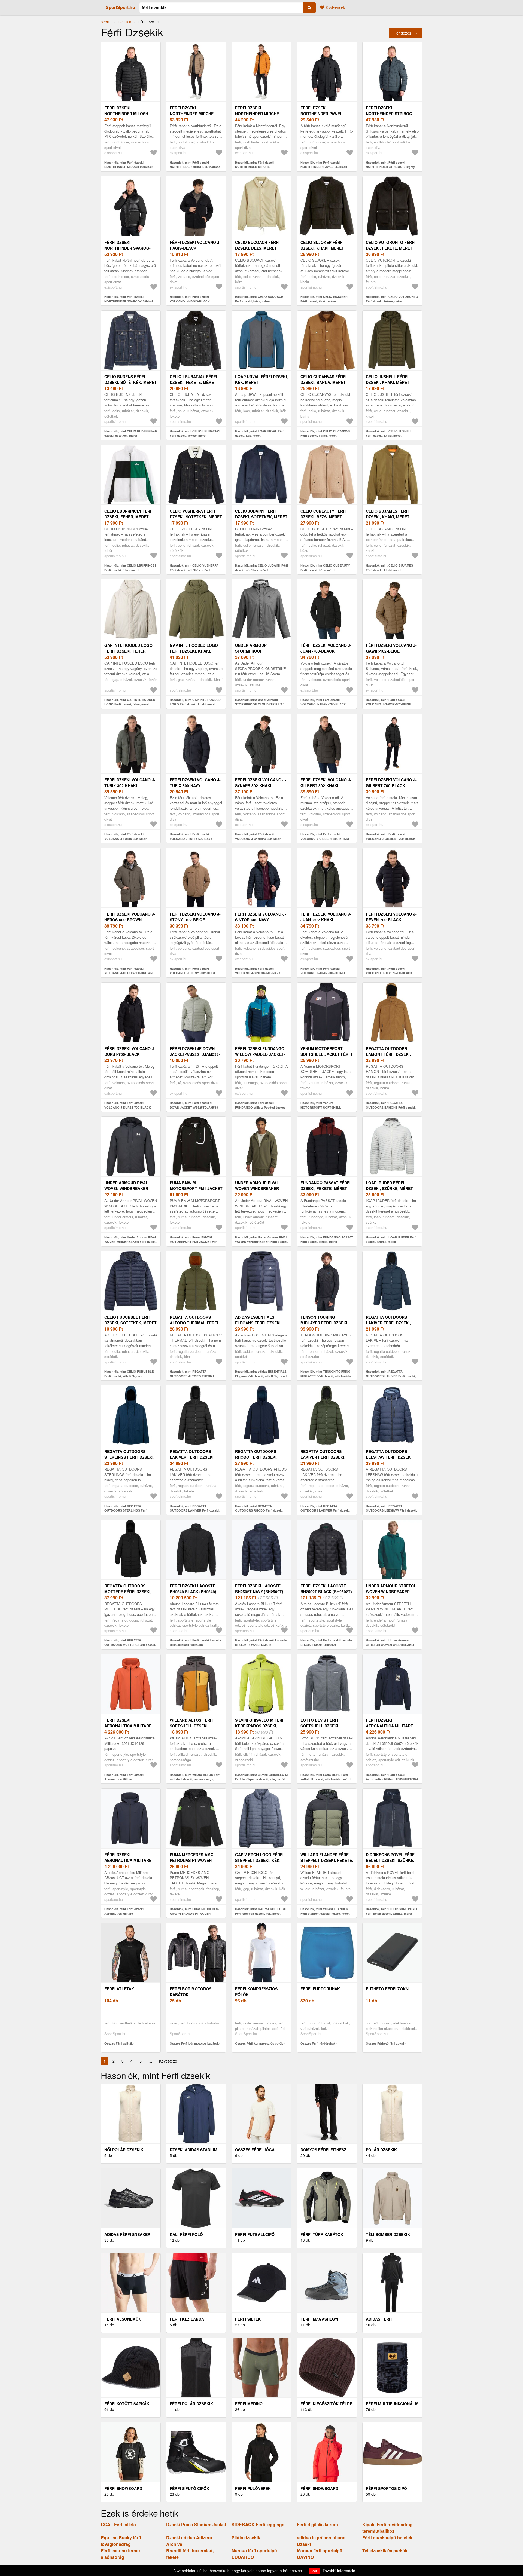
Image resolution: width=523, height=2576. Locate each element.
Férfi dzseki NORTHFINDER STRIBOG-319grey (390, 114)
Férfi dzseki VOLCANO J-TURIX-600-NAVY (195, 783)
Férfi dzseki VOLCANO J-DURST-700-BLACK (130, 1051)
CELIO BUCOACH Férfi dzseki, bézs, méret (257, 245)
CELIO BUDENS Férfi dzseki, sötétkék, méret (130, 379)
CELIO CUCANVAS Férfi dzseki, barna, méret (323, 379)
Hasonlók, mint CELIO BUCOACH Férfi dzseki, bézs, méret (259, 299)
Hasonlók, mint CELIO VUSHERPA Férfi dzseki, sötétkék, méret (194, 568)
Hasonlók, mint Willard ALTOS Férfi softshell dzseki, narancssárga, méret (195, 1779)
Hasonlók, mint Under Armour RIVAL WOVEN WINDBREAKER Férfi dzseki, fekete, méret (131, 1242)
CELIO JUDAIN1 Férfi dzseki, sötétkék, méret (261, 514)
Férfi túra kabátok (322, 2234)
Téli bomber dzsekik (388, 2234)
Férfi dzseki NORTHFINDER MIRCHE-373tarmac (192, 114)
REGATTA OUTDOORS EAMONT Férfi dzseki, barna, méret (388, 1054)
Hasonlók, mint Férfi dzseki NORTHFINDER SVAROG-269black (129, 299)
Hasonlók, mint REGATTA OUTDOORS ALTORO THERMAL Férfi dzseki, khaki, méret (193, 1376)
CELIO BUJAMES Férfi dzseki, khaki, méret (388, 514)
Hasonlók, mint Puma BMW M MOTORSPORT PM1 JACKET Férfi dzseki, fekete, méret (194, 1242)
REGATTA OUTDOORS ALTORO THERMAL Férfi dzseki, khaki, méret (194, 1323)
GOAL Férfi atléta (118, 2524)
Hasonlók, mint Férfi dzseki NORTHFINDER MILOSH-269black (128, 165)
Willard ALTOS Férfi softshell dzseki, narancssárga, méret (194, 1726)
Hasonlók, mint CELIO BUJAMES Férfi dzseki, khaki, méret (389, 568)
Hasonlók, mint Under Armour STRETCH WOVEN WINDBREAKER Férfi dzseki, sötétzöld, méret (391, 1645)
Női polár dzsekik (124, 2150)
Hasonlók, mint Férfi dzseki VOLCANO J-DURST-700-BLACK (128, 1105)
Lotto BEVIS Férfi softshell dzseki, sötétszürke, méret (322, 1726)
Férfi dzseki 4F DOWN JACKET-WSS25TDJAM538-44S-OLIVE (195, 1054)
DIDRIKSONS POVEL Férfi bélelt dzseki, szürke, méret (391, 1860)
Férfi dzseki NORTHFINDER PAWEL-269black (322, 114)
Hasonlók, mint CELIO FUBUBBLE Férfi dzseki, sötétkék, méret (129, 1374)
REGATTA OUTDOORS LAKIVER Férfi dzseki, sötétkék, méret (388, 1323)
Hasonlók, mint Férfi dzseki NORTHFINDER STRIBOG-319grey (390, 165)
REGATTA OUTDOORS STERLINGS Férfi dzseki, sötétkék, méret (129, 1457)
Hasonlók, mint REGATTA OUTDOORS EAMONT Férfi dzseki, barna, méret (391, 1107)
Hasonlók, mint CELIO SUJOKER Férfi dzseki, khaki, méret (324, 299)
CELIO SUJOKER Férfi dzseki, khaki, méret (322, 245)
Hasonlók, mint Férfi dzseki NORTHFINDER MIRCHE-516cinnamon (255, 167)
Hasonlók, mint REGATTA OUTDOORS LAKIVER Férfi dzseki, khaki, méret (325, 1510)
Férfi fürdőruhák (320, 1989)
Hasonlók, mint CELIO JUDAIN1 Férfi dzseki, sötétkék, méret (261, 568)
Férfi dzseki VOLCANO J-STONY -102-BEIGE (195, 917)
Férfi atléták (119, 1989)
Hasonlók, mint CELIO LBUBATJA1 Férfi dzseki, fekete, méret (195, 433)
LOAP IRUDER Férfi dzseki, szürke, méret (389, 1185)
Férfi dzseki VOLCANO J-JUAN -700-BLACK (326, 648)
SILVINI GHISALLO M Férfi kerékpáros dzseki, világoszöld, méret (260, 1726)
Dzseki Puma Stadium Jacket (196, 2524)
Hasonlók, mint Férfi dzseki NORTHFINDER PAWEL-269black (324, 165)
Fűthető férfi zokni (388, 1989)
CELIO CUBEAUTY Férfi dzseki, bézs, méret (323, 514)
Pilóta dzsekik (246, 2537)
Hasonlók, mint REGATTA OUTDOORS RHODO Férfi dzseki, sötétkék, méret (259, 1510)
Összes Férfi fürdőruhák (318, 2043)
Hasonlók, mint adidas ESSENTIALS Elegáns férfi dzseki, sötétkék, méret (261, 1374)
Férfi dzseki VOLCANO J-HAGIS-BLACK (195, 245)
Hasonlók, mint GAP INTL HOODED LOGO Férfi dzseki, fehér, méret (130, 702)
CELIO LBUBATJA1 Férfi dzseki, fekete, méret (193, 379)
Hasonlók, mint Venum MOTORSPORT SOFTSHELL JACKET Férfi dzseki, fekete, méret (325, 1107)
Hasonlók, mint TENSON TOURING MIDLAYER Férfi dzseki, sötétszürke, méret (326, 1376)
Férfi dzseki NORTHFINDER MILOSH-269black (127, 114)
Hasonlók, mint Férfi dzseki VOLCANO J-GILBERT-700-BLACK (391, 836)
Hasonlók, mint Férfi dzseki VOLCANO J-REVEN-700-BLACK (389, 971)
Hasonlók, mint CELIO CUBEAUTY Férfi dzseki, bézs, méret (325, 568)
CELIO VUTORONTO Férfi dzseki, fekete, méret (391, 245)
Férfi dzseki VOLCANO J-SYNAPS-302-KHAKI (261, 783)
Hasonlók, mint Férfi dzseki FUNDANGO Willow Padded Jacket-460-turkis (261, 1107)
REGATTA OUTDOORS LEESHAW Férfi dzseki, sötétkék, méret (389, 1457)
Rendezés (402, 33)
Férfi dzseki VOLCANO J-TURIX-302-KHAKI (130, 783)
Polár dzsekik (381, 2150)
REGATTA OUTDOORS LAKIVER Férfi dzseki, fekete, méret (192, 1457)
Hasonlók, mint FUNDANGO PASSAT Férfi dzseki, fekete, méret (327, 1240)
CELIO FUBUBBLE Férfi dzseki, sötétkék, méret (130, 1320)
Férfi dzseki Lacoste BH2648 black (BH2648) (193, 1589)
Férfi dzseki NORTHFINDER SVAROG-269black (127, 248)
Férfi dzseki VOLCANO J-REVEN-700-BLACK (391, 917)
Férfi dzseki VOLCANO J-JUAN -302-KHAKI (326, 917)
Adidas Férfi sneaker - (129, 2234)
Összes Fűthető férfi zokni (385, 2043)
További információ (339, 2571)
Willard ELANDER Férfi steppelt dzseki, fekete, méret (327, 1860)
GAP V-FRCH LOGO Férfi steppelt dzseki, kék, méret (259, 1860)
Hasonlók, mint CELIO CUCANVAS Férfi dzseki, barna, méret (325, 433)
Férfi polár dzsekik (191, 2404)
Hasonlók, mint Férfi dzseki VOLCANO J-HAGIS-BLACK (190, 299)
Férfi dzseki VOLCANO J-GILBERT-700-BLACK (391, 783)
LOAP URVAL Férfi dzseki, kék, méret (261, 379)
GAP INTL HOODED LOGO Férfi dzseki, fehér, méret (128, 651)
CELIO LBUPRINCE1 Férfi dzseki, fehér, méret (129, 514)
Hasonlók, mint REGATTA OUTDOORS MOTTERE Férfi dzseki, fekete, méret (130, 1645)
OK (315, 2571)
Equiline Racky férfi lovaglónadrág (121, 2541)
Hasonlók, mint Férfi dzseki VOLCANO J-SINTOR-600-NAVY (258, 971)
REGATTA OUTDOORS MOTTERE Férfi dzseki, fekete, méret (128, 1592)
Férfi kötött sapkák (127, 2404)
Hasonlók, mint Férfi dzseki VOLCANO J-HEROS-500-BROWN (128, 971)
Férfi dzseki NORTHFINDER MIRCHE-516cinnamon (258, 114)
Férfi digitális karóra (317, 2524)
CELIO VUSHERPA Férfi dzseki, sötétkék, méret (196, 514)
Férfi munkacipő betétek (387, 2537)
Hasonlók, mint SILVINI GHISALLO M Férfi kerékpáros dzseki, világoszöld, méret (261, 1779)
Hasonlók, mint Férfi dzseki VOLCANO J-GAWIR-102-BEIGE (388, 702)
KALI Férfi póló (186, 2234)
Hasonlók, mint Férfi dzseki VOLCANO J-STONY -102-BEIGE (193, 971)
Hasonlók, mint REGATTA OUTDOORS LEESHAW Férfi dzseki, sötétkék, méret (391, 1510)
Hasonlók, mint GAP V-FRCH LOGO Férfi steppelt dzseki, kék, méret (261, 1911)
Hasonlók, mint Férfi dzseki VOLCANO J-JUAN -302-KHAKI (323, 971)
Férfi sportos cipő (386, 2488)
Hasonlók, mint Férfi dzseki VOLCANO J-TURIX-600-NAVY (191, 836)
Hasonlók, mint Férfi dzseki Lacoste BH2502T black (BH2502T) (326, 1642)
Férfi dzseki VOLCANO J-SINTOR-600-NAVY (261, 917)
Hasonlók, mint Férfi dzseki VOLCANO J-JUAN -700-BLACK (323, 702)
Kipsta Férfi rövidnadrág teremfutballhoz (387, 2528)
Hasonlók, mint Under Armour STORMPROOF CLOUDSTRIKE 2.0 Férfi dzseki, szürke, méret (260, 704)
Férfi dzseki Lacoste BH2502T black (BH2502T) (326, 1589)
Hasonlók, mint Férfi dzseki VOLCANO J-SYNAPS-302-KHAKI (259, 836)
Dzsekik (125, 22)
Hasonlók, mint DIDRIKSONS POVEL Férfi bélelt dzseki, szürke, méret (392, 1911)
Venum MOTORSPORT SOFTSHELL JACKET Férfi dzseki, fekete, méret (326, 1054)
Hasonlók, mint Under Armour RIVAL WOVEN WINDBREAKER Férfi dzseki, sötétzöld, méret (261, 1242)
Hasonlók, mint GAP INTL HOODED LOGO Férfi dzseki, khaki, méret (195, 702)
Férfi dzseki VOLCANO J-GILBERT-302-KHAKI (326, 783)
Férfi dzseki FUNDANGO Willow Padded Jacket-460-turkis (260, 1054)
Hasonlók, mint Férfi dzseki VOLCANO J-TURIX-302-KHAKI (126, 836)
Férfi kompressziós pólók (256, 1992)
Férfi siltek (248, 2319)
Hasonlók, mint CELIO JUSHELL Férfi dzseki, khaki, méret (389, 433)
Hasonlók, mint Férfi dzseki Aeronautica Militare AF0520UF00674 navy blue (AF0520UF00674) (392, 1779)
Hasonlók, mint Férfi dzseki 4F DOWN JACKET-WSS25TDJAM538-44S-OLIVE (194, 1107)
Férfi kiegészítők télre (326, 2404)
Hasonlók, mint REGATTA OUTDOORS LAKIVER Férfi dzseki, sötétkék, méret (391, 1376)
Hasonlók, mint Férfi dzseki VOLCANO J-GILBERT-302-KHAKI (325, 836)
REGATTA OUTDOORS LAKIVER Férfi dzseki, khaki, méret (323, 1457)
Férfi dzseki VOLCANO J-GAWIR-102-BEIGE (391, 648)
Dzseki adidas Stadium (194, 2150)
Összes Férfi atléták (118, 2043)
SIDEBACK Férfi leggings (258, 2524)
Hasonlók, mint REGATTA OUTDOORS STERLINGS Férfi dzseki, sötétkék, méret (126, 1510)
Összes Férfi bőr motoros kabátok (194, 2043)
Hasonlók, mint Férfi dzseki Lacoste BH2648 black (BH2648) (195, 1642)
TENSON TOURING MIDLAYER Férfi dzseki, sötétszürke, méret (324, 1323)
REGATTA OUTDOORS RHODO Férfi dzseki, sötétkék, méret (256, 1457)
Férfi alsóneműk (123, 2319)
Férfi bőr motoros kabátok (191, 1992)
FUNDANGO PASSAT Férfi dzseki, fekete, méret (326, 1185)
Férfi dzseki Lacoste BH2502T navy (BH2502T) (259, 1589)
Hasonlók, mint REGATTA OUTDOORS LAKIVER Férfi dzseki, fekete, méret (195, 1510)
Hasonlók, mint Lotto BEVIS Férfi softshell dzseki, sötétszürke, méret (326, 1777)
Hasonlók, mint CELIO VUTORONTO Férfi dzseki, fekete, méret (392, 299)
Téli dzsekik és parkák (385, 2551)
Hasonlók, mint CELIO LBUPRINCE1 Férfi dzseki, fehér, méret (130, 568)
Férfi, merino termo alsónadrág (120, 2554)
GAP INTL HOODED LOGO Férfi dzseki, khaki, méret (194, 651)
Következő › (169, 2061)
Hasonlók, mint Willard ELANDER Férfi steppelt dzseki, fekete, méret (325, 1911)
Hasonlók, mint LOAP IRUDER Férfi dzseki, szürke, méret (391, 1240)
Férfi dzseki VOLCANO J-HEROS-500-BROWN (130, 917)
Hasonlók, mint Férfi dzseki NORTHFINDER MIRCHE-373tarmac (195, 165)
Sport (106, 22)
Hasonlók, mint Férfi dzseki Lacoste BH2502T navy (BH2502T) (261, 1642)
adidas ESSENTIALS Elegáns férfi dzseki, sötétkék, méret (258, 1323)
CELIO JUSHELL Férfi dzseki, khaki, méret (388, 379)
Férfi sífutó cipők (189, 2488)
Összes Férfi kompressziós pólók (259, 2043)
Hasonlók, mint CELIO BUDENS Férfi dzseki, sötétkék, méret (131, 433)
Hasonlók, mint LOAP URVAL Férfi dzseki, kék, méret (260, 433)
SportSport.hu (120, 7)
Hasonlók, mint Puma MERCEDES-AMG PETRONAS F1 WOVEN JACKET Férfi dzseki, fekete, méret (194, 1913)
